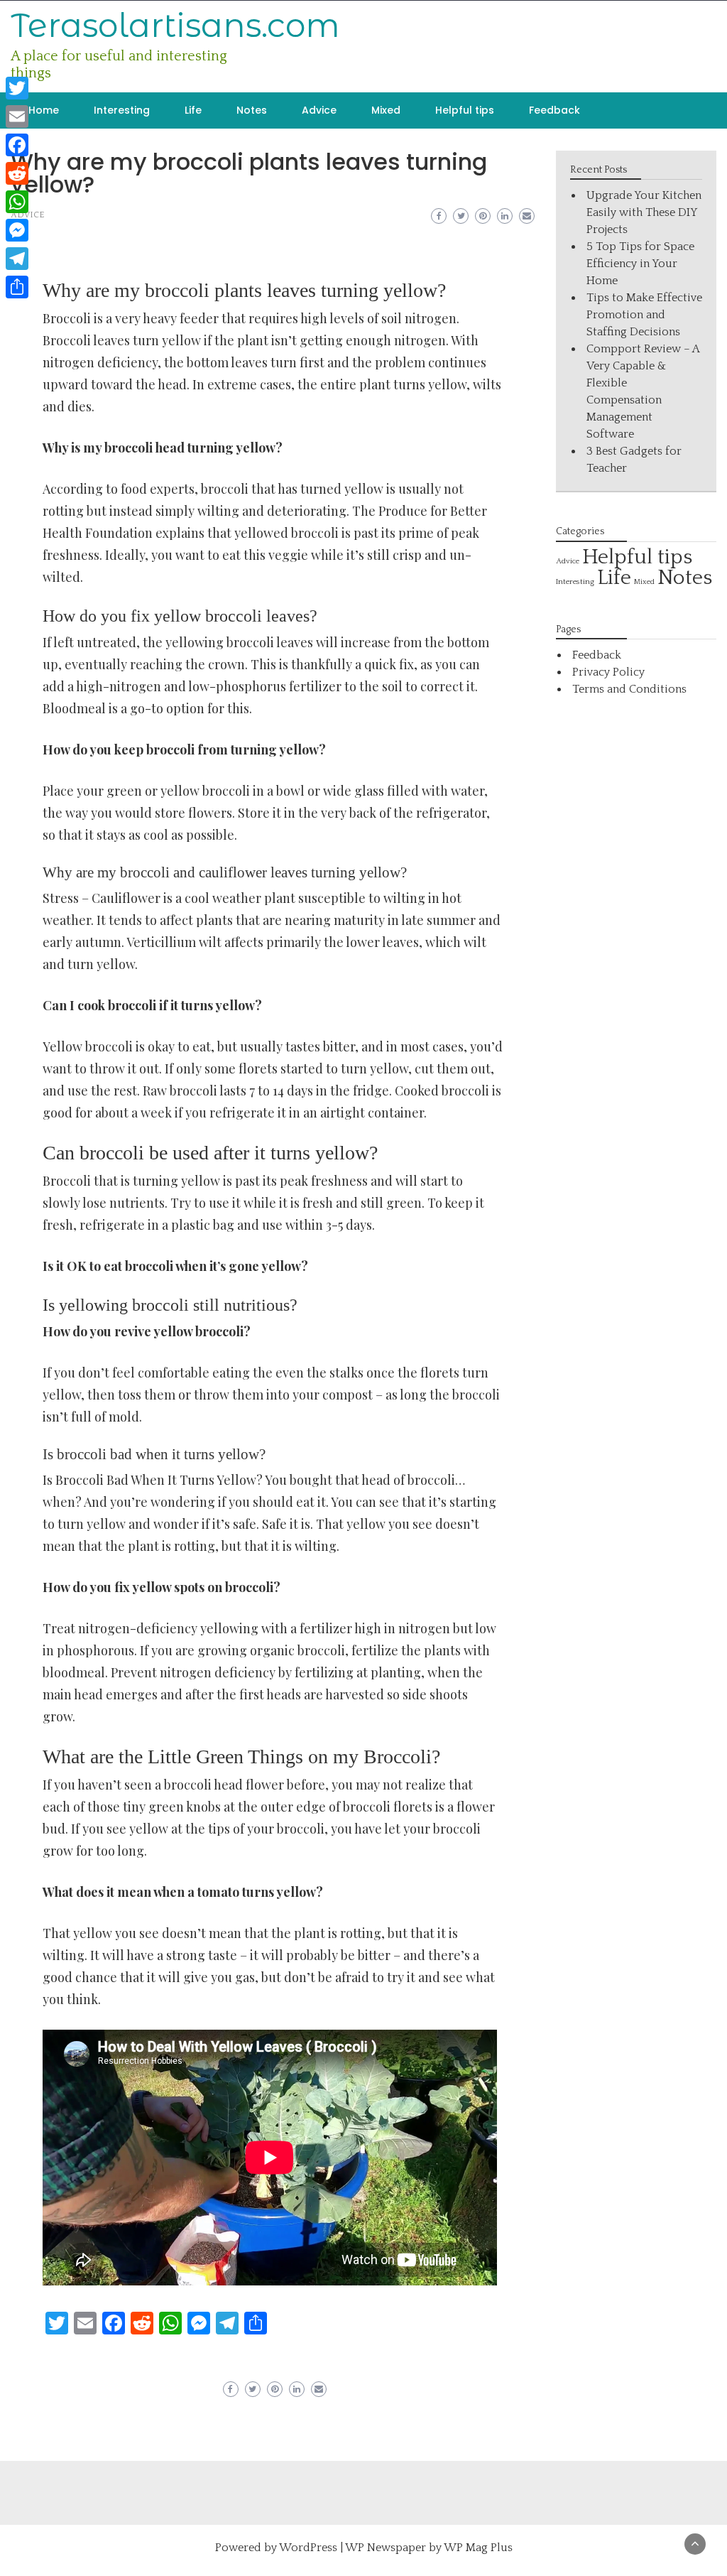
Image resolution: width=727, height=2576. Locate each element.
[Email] (17, 117)
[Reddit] (17, 173)
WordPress (308, 2548)
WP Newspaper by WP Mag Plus (429, 2548)
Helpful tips (465, 110)
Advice (319, 110)
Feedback (554, 110)
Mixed (386, 110)
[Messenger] (17, 230)
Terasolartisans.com (175, 25)
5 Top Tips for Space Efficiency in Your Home (640, 264)
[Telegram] (17, 259)
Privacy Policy (608, 672)
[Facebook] (17, 145)
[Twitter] (17, 88)
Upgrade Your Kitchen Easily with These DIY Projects (644, 212)
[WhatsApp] (17, 202)
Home (44, 110)
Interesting (122, 110)
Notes (252, 110)
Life (193, 110)
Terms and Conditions (629, 689)
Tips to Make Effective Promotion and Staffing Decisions (644, 315)
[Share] (17, 287)
